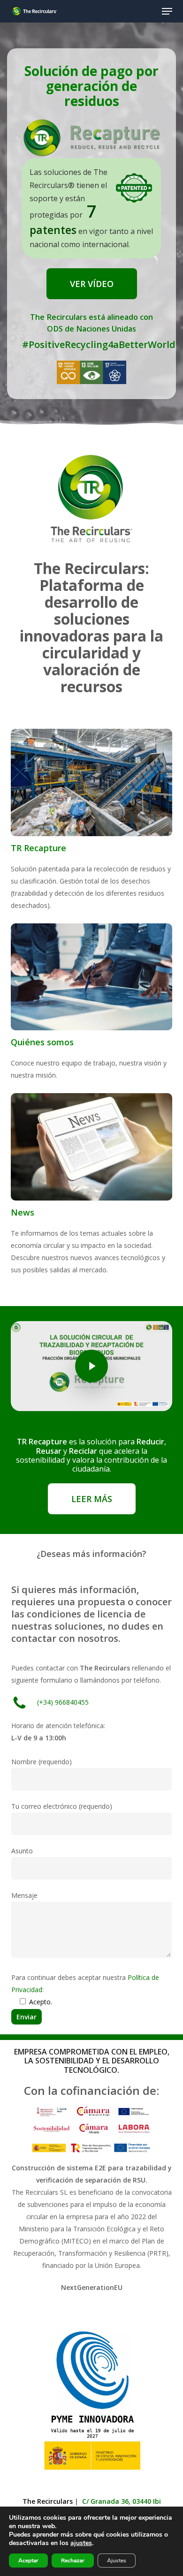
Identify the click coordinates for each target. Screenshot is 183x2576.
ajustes (81, 2543)
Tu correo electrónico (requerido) (62, 1806)
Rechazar (73, 2561)
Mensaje (24, 1895)
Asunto (22, 1851)
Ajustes (117, 2561)
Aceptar (28, 2561)
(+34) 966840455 (63, 1702)
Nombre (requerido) (42, 1762)
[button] (167, 11)
